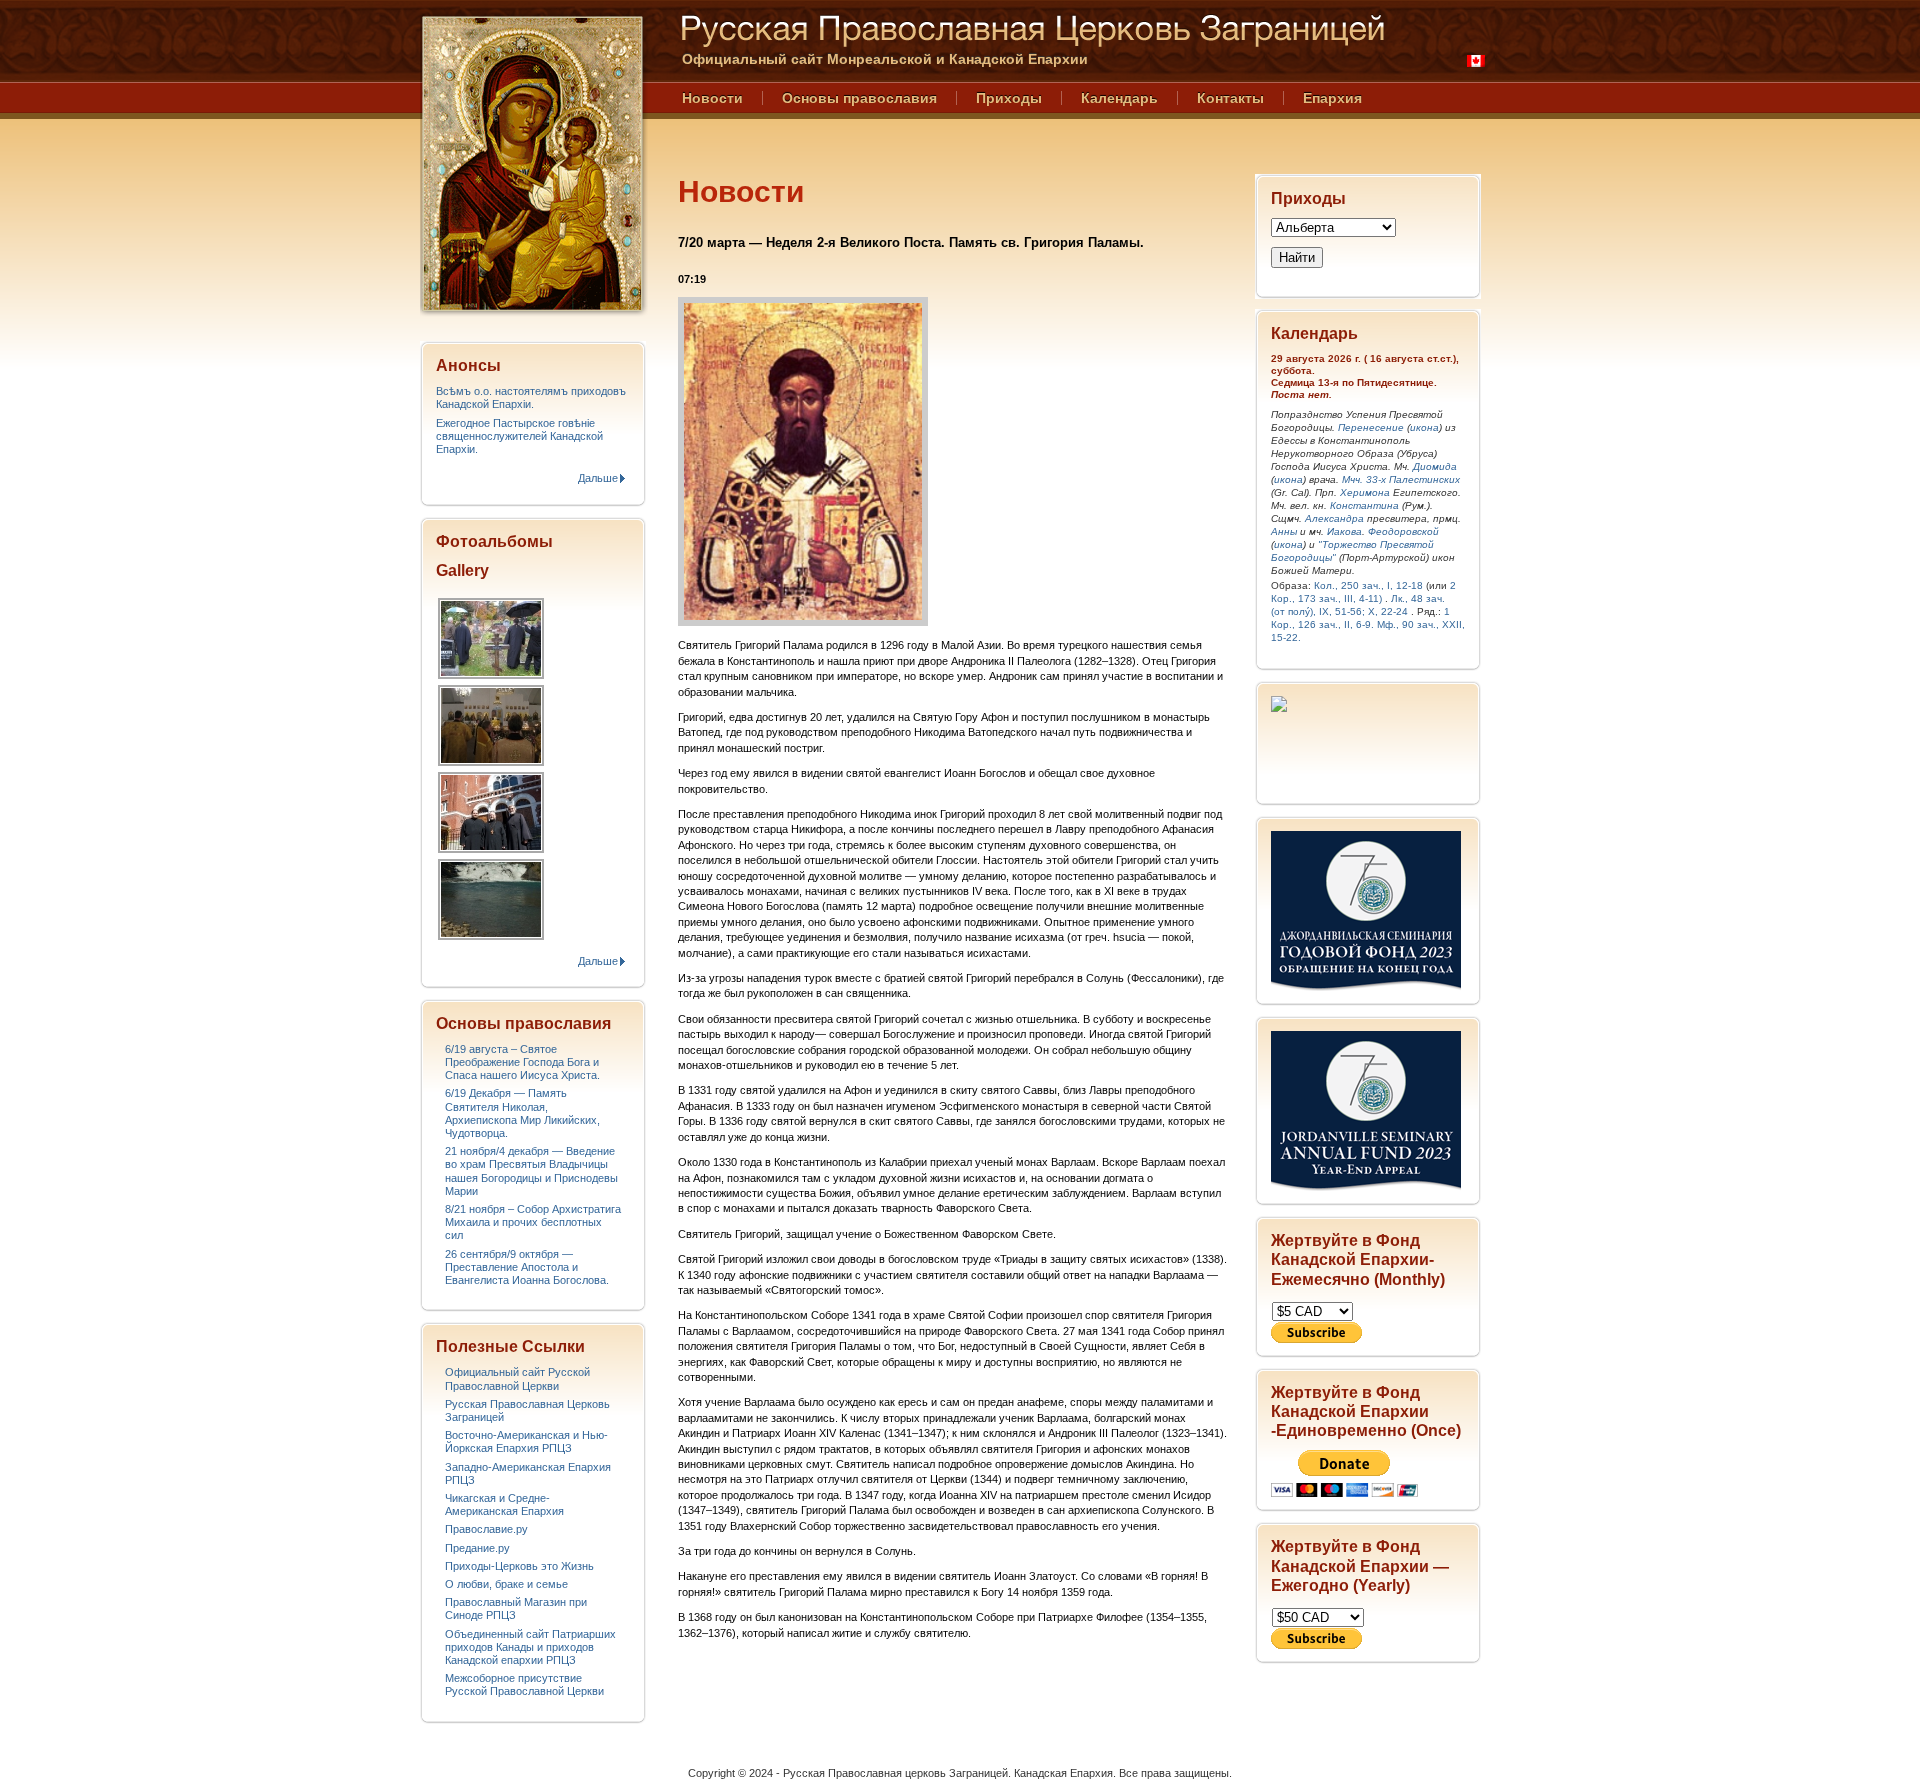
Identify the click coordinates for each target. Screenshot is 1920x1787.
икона (1424, 427)
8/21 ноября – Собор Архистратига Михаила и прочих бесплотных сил (533, 1222)
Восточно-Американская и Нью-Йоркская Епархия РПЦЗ (526, 1441)
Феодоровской (1403, 531)
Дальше (598, 478)
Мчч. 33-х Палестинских (1401, 479)
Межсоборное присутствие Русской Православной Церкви (524, 1684)
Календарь (1119, 98)
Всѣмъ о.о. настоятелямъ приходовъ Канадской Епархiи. (531, 397)
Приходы (1009, 98)
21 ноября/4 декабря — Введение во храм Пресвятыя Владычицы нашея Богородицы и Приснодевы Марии (531, 1171)
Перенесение (1371, 427)
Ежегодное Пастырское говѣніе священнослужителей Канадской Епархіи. (519, 436)
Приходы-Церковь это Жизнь (519, 1566)
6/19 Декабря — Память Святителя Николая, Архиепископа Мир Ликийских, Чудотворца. (522, 1113)
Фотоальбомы (494, 541)
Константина (1364, 505)
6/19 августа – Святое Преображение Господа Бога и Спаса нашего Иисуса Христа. (522, 1062)
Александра (1334, 518)
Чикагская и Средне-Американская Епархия (504, 1504)
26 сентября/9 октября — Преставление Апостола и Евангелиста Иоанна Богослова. (527, 1267)
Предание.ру (477, 1548)
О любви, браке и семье (506, 1584)
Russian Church (532, 163)
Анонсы (468, 365)
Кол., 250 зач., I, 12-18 (1368, 585)
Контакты (1230, 98)
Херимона (1365, 492)
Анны (1284, 531)
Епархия (1332, 98)
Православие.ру (486, 1529)
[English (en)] (1476, 61)
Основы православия (859, 98)
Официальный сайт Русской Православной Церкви (517, 1378)
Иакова (1344, 531)
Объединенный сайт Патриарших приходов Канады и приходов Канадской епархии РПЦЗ (530, 1647)
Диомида (1435, 466)
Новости (712, 98)
